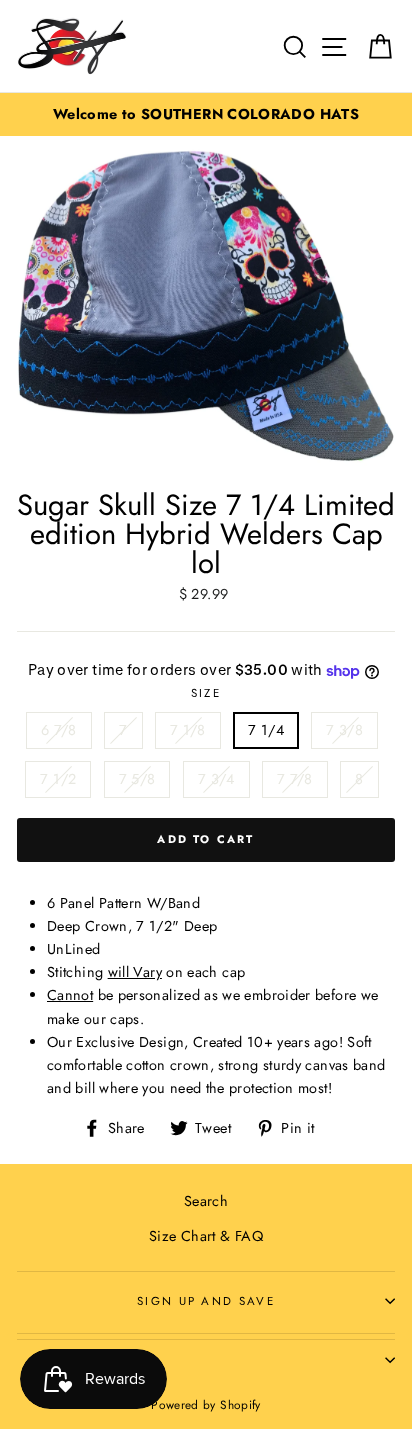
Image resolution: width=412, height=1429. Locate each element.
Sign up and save (206, 1301)
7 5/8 (137, 779)
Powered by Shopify (206, 1404)
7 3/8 (344, 730)
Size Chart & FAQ (206, 1236)
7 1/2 (58, 779)
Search (206, 1201)
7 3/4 (216, 779)
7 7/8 (295, 779)
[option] (206, 114)
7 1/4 (266, 730)
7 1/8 (188, 730)
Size (206, 693)
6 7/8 (59, 730)
